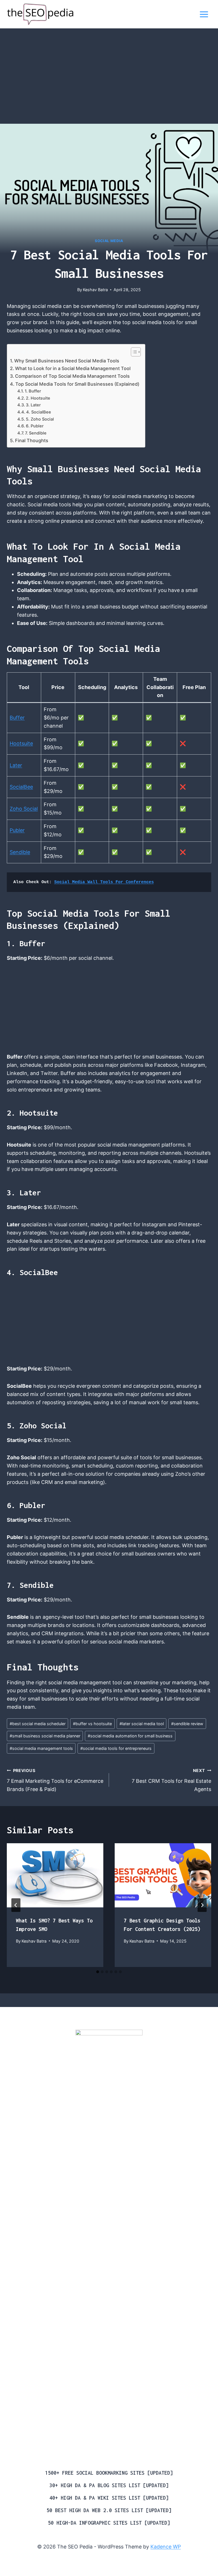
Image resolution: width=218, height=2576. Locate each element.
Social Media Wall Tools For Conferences (104, 882)
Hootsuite (21, 743)
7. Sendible (36, 433)
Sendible (20, 852)
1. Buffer (33, 391)
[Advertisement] (109, 82)
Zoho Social (24, 809)
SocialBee (21, 787)
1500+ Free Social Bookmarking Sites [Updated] (109, 2473)
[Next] (202, 1905)
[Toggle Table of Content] (133, 352)
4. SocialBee (39, 412)
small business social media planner (45, 1736)
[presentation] (55, 1875)
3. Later (33, 405)
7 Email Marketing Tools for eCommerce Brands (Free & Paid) (55, 1780)
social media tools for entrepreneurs (116, 1748)
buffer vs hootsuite (92, 1724)
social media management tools (41, 1748)
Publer (17, 830)
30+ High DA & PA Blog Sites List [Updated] (109, 2485)
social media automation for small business (130, 1736)
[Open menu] (204, 14)
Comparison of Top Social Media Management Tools (72, 376)
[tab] (98, 1972)
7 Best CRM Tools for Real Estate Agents (171, 1780)
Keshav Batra (95, 290)
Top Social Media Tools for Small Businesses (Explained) (77, 384)
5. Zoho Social (40, 419)
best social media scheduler (38, 1724)
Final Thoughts (32, 440)
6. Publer (35, 426)
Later (16, 765)
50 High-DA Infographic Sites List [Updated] (109, 2523)
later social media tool (142, 1724)
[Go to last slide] (16, 1905)
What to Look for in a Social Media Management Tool (73, 368)
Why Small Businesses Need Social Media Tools (67, 361)
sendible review (187, 1724)
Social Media (109, 241)
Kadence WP (166, 2547)
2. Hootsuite (38, 398)
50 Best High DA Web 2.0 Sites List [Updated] (109, 2510)
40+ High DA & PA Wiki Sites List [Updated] (109, 2498)
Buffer (17, 718)
